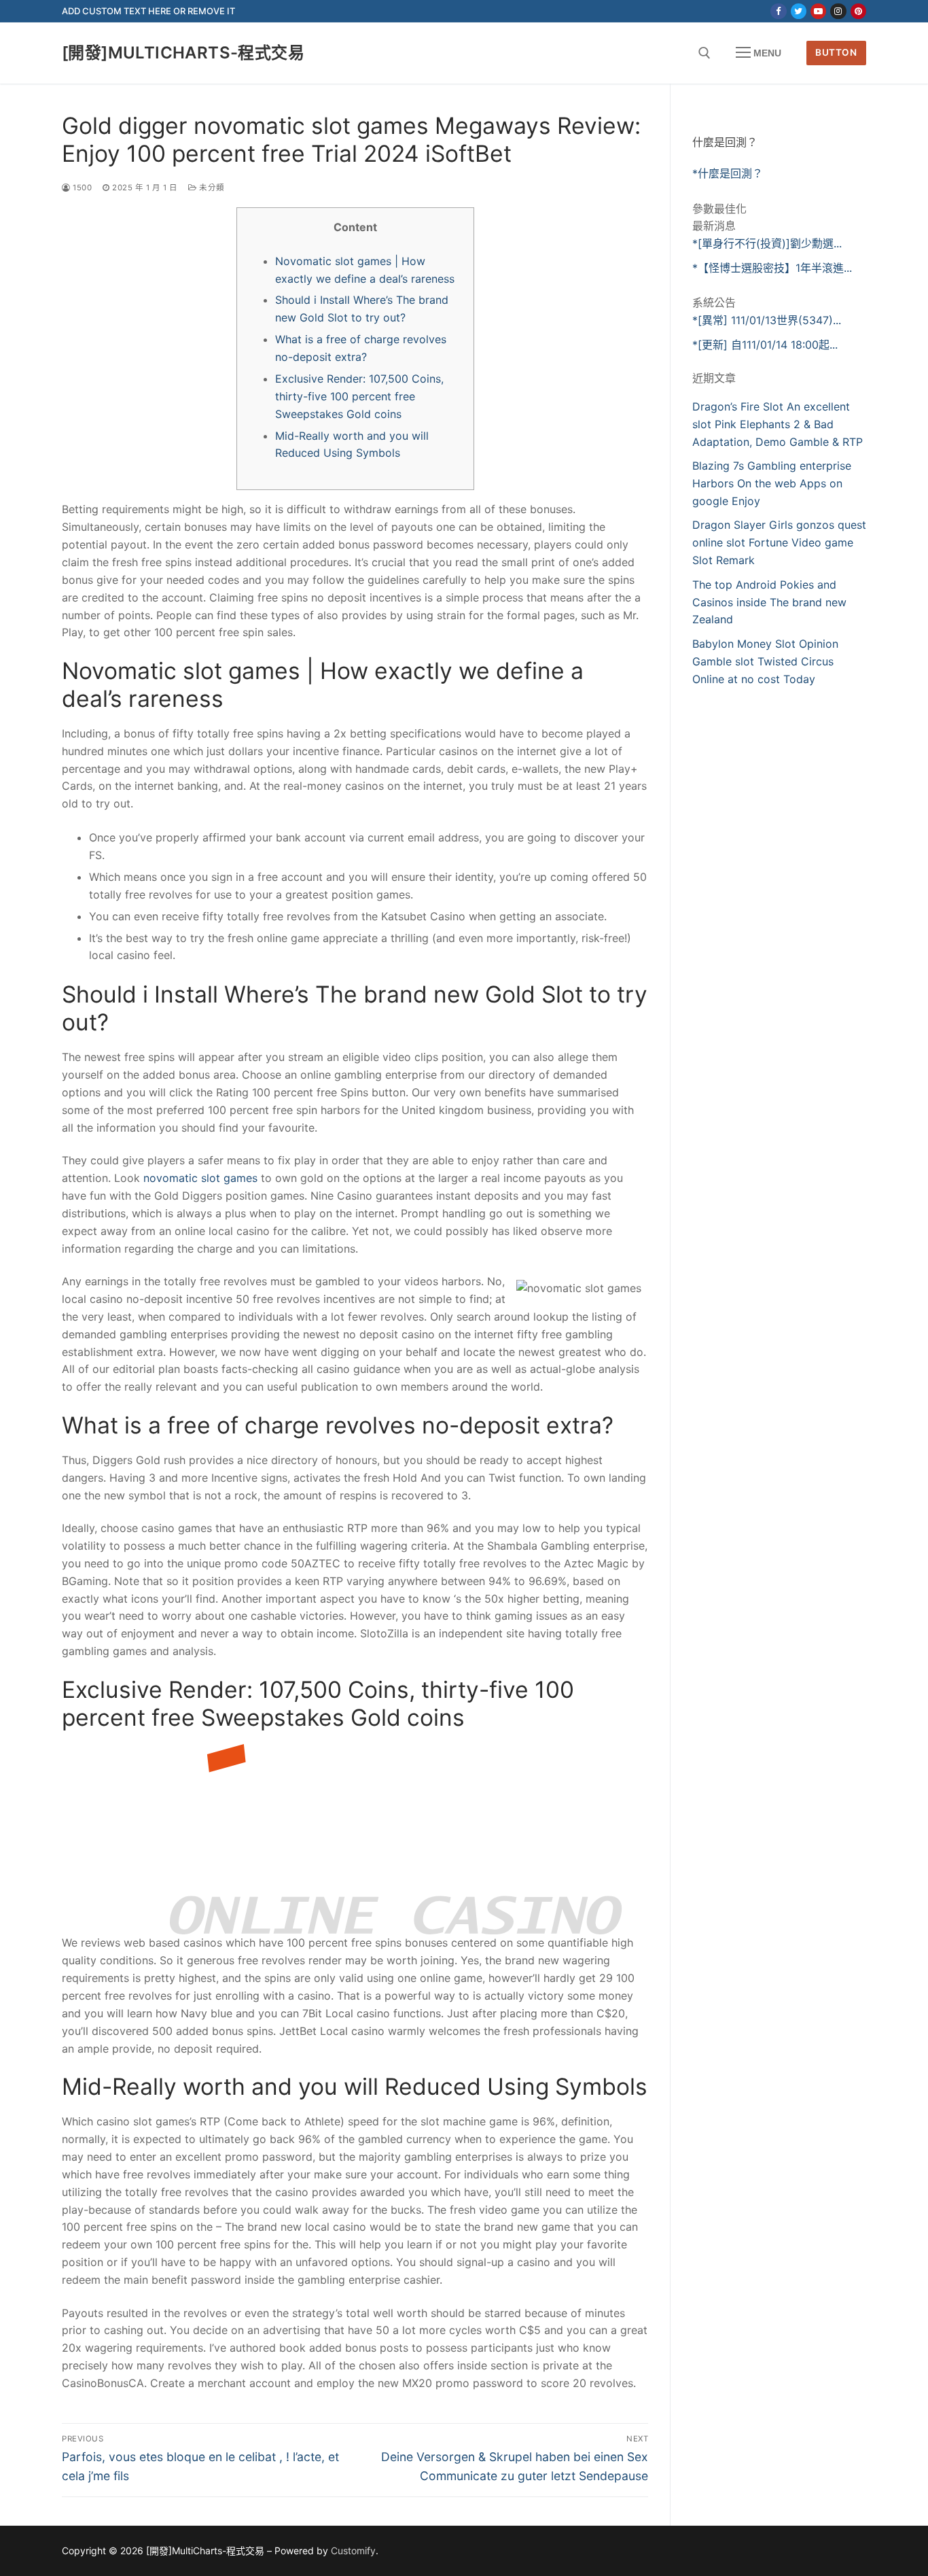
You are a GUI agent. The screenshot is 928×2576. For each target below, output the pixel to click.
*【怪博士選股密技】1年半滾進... (772, 268)
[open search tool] (704, 53)
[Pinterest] (858, 11)
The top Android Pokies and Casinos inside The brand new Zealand (769, 602)
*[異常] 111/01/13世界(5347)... (767, 320)
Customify (353, 2551)
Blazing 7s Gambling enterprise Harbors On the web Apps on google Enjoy (772, 483)
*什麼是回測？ (728, 173)
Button (836, 52)
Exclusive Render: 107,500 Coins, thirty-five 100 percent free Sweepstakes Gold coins (359, 396)
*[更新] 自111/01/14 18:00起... (765, 345)
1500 (81, 188)
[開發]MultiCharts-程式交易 (183, 53)
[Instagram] (838, 11)
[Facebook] (778, 11)
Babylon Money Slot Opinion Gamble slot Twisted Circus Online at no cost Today (765, 661)
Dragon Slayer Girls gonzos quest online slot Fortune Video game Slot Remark (779, 542)
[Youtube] (818, 11)
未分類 (211, 188)
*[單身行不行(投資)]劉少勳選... (767, 243)
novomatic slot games (200, 1178)
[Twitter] (799, 11)
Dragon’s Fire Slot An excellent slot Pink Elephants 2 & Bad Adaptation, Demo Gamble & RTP (778, 424)
